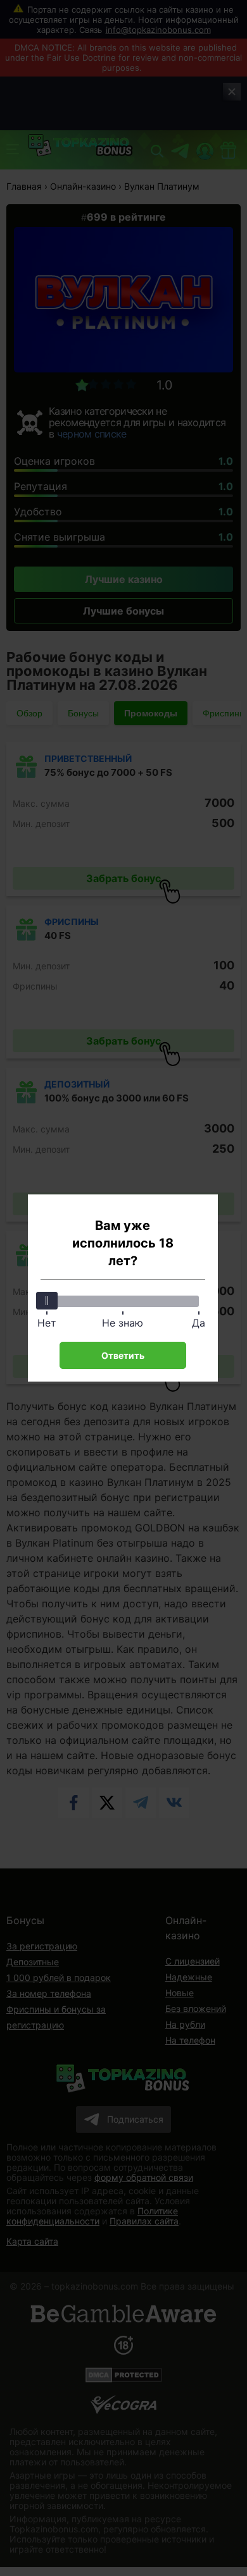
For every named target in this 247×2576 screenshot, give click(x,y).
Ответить (123, 1355)
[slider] (47, 1301)
